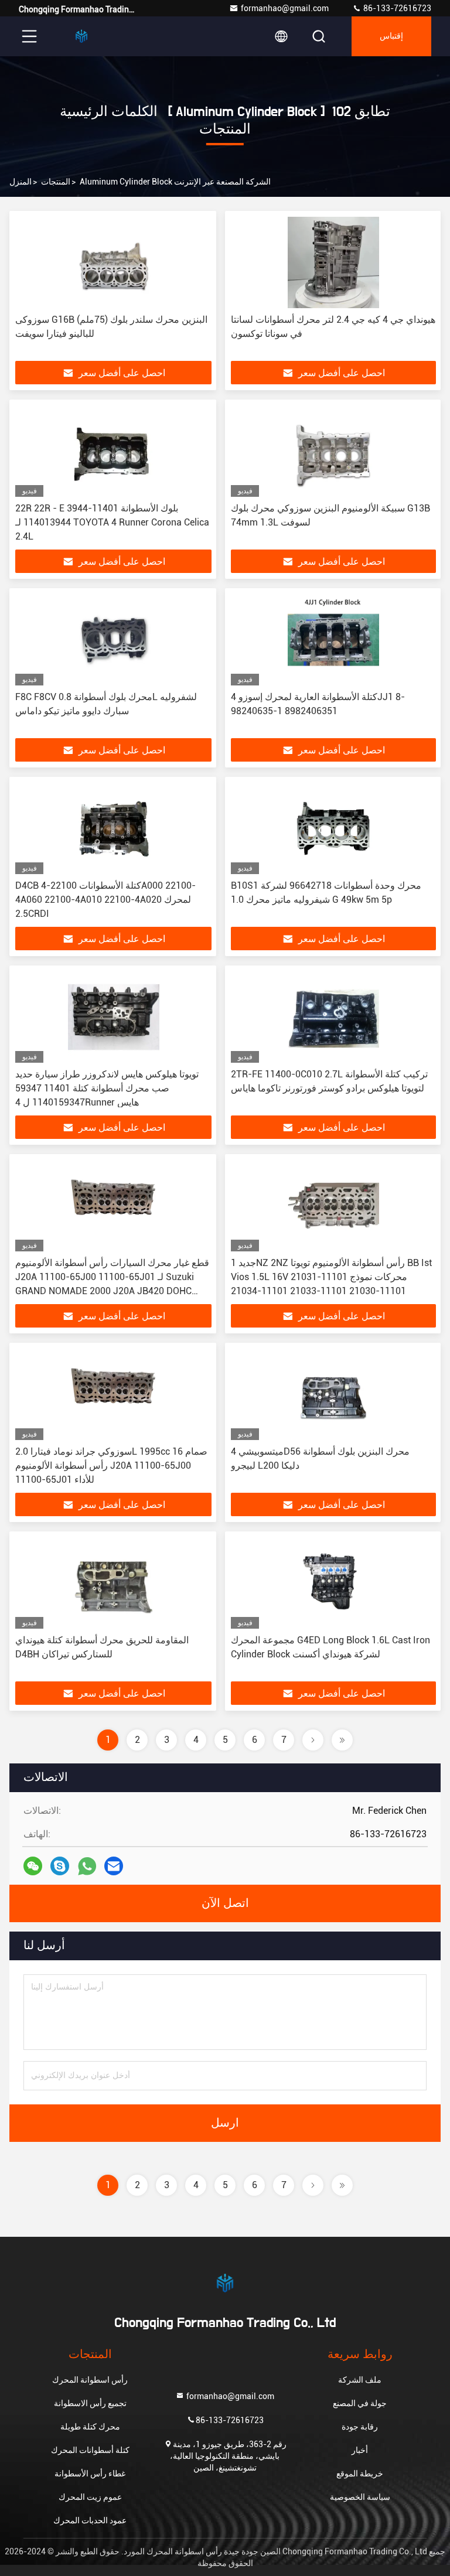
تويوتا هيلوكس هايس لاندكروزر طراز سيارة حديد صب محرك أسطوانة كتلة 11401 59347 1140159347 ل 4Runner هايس (107, 1088)
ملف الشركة (360, 2380)
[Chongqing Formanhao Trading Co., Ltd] (81, 36)
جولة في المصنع (360, 2403)
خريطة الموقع (360, 2473)
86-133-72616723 (396, 8)
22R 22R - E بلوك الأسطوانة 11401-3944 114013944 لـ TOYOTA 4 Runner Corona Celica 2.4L (112, 522)
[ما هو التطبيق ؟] (87, 1866)
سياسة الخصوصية (360, 2497)
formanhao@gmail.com (285, 8)
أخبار (360, 2450)
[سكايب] (60, 1866)
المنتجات (56, 182)
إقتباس (391, 36)
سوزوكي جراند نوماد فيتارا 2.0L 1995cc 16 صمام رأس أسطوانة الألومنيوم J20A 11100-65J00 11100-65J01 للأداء (111, 1466)
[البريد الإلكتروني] (114, 1866)
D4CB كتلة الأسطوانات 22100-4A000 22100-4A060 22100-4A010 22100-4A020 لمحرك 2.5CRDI (105, 900)
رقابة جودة (360, 2427)
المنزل (21, 182)
